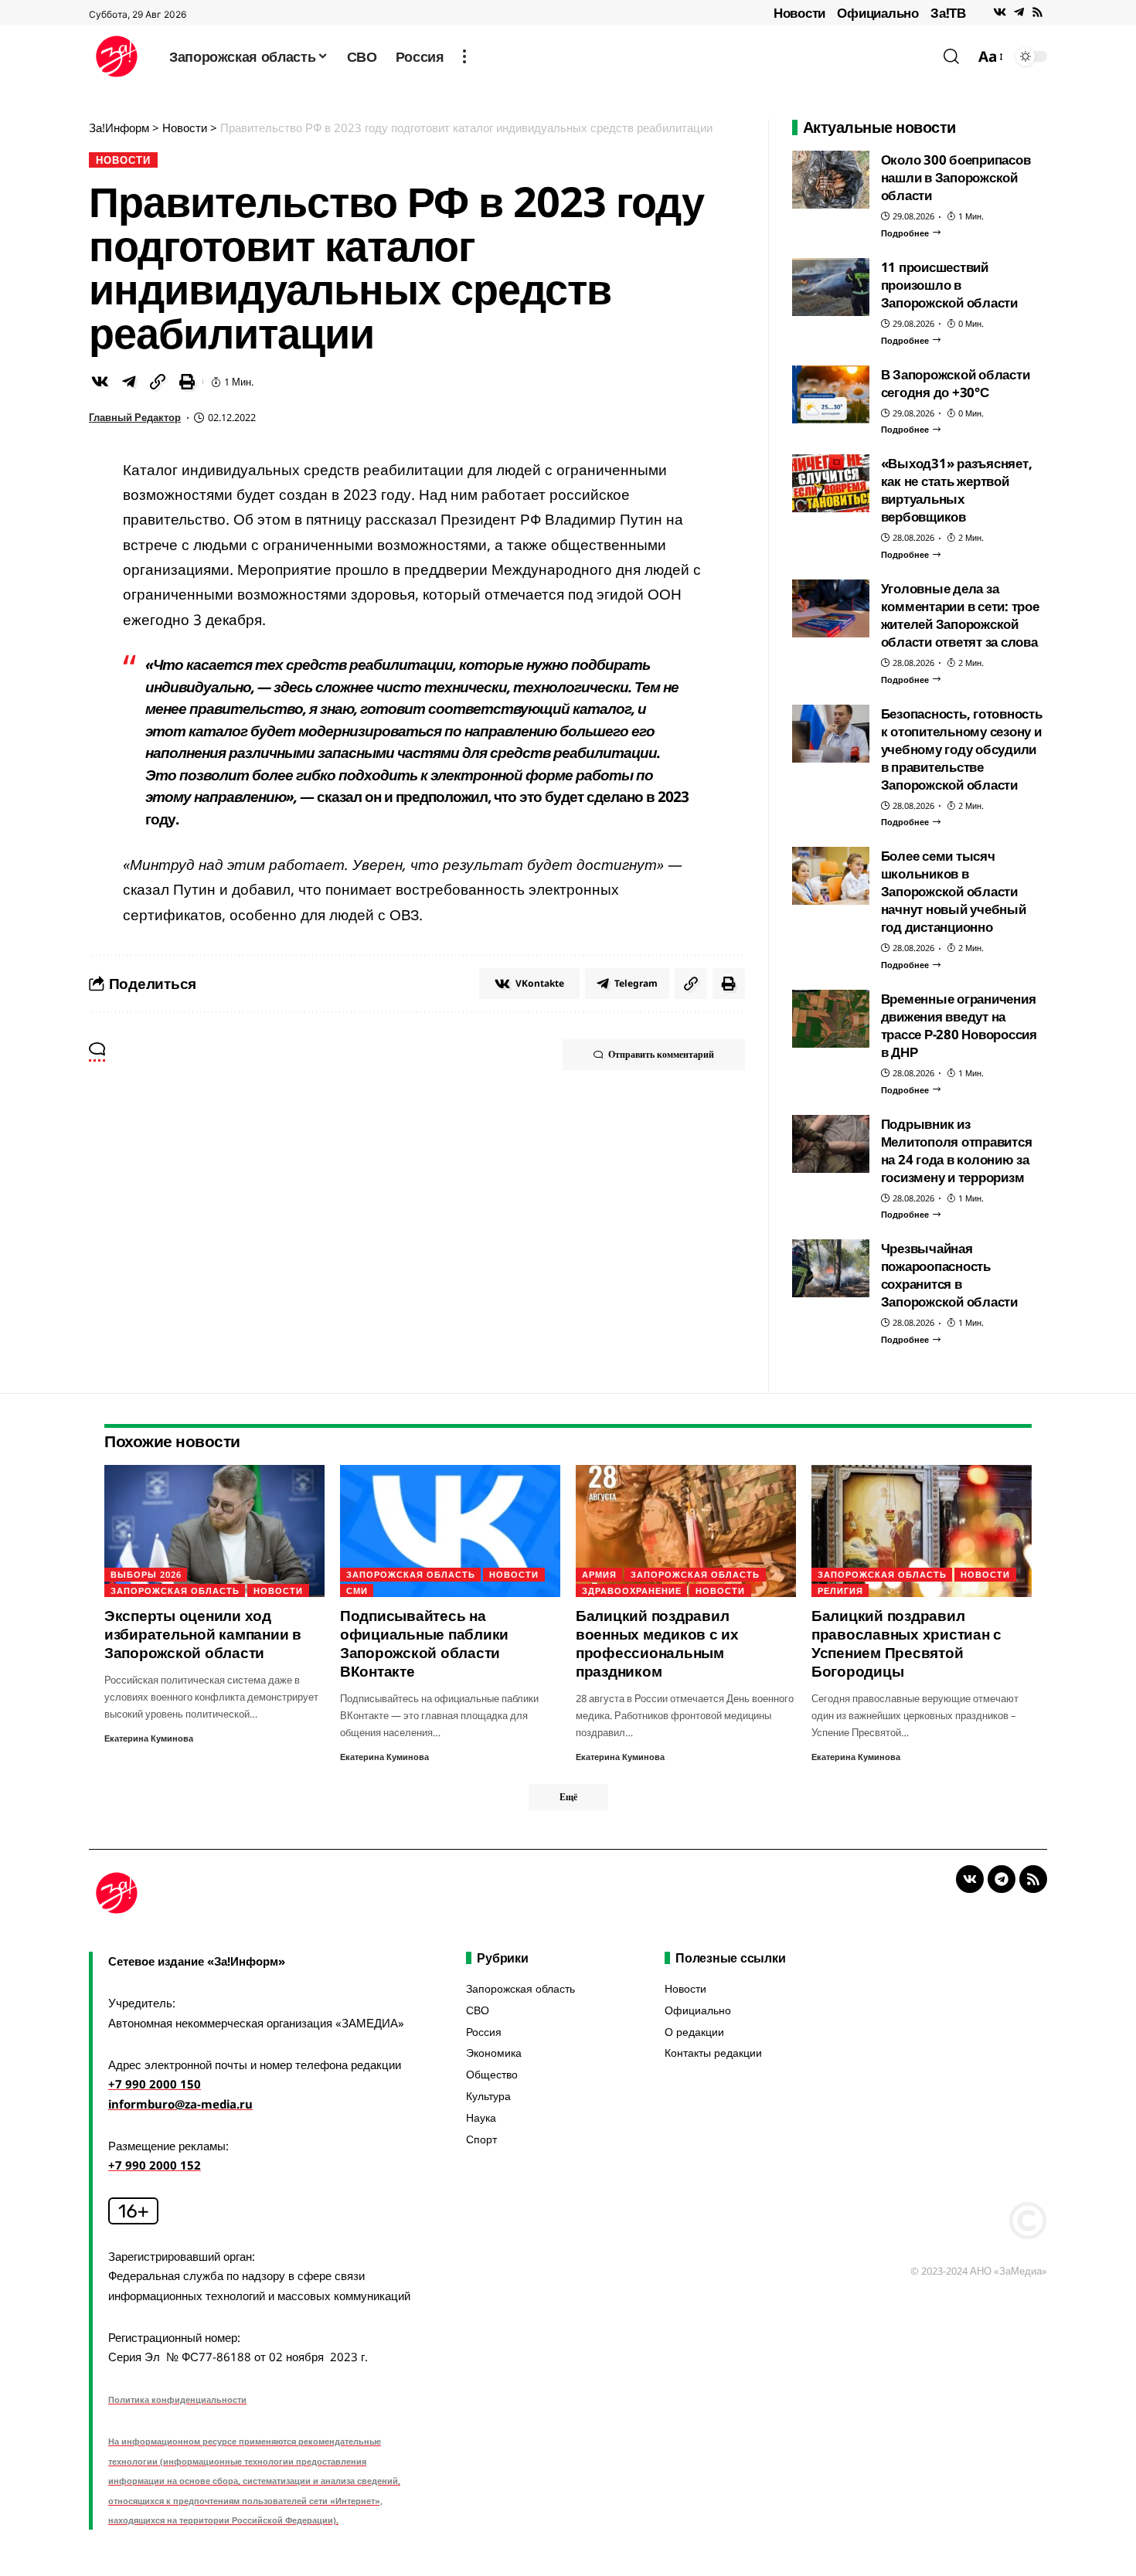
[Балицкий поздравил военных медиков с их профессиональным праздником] (686, 1531)
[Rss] (1037, 12)
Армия (599, 1574)
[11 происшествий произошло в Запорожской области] (831, 287)
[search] (951, 56)
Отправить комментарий (661, 1054)
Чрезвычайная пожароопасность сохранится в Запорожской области (949, 1275)
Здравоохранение (632, 1590)
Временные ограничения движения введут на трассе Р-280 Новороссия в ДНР (959, 1025)
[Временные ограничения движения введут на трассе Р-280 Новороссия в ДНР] (831, 1019)
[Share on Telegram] (129, 382)
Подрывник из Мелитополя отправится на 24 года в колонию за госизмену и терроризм (957, 1150)
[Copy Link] (158, 382)
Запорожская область (175, 1590)
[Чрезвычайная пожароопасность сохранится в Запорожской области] (831, 1268)
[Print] (187, 382)
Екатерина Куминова (149, 1738)
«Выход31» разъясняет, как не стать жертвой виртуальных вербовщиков (957, 490)
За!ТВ (948, 13)
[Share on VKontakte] (100, 382)
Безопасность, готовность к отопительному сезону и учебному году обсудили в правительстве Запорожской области (962, 749)
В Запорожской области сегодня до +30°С (956, 383)
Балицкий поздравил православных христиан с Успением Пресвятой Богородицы (906, 1643)
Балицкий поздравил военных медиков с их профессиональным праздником (657, 1643)
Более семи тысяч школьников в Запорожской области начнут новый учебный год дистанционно (954, 891)
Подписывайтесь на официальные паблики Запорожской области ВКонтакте (424, 1643)
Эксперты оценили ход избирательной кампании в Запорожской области (203, 1634)
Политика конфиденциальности (177, 2399)
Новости (799, 13)
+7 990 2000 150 (155, 2084)
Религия (840, 1590)
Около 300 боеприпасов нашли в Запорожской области (956, 177)
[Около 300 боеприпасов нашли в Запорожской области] (831, 180)
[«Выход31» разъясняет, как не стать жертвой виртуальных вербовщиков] (831, 483)
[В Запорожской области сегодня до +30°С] (831, 394)
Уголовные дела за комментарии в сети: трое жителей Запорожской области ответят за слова (960, 615)
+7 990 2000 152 (155, 2165)
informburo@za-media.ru (180, 2104)
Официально (878, 13)
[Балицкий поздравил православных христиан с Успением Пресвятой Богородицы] (922, 1531)
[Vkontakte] (1000, 12)
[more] (464, 56)
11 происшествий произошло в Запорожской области (949, 285)
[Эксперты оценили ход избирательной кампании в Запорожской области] (214, 1531)
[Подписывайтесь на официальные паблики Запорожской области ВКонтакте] (450, 1531)
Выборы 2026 (146, 1574)
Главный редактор (135, 417)
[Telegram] (1019, 12)
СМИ (357, 1590)
